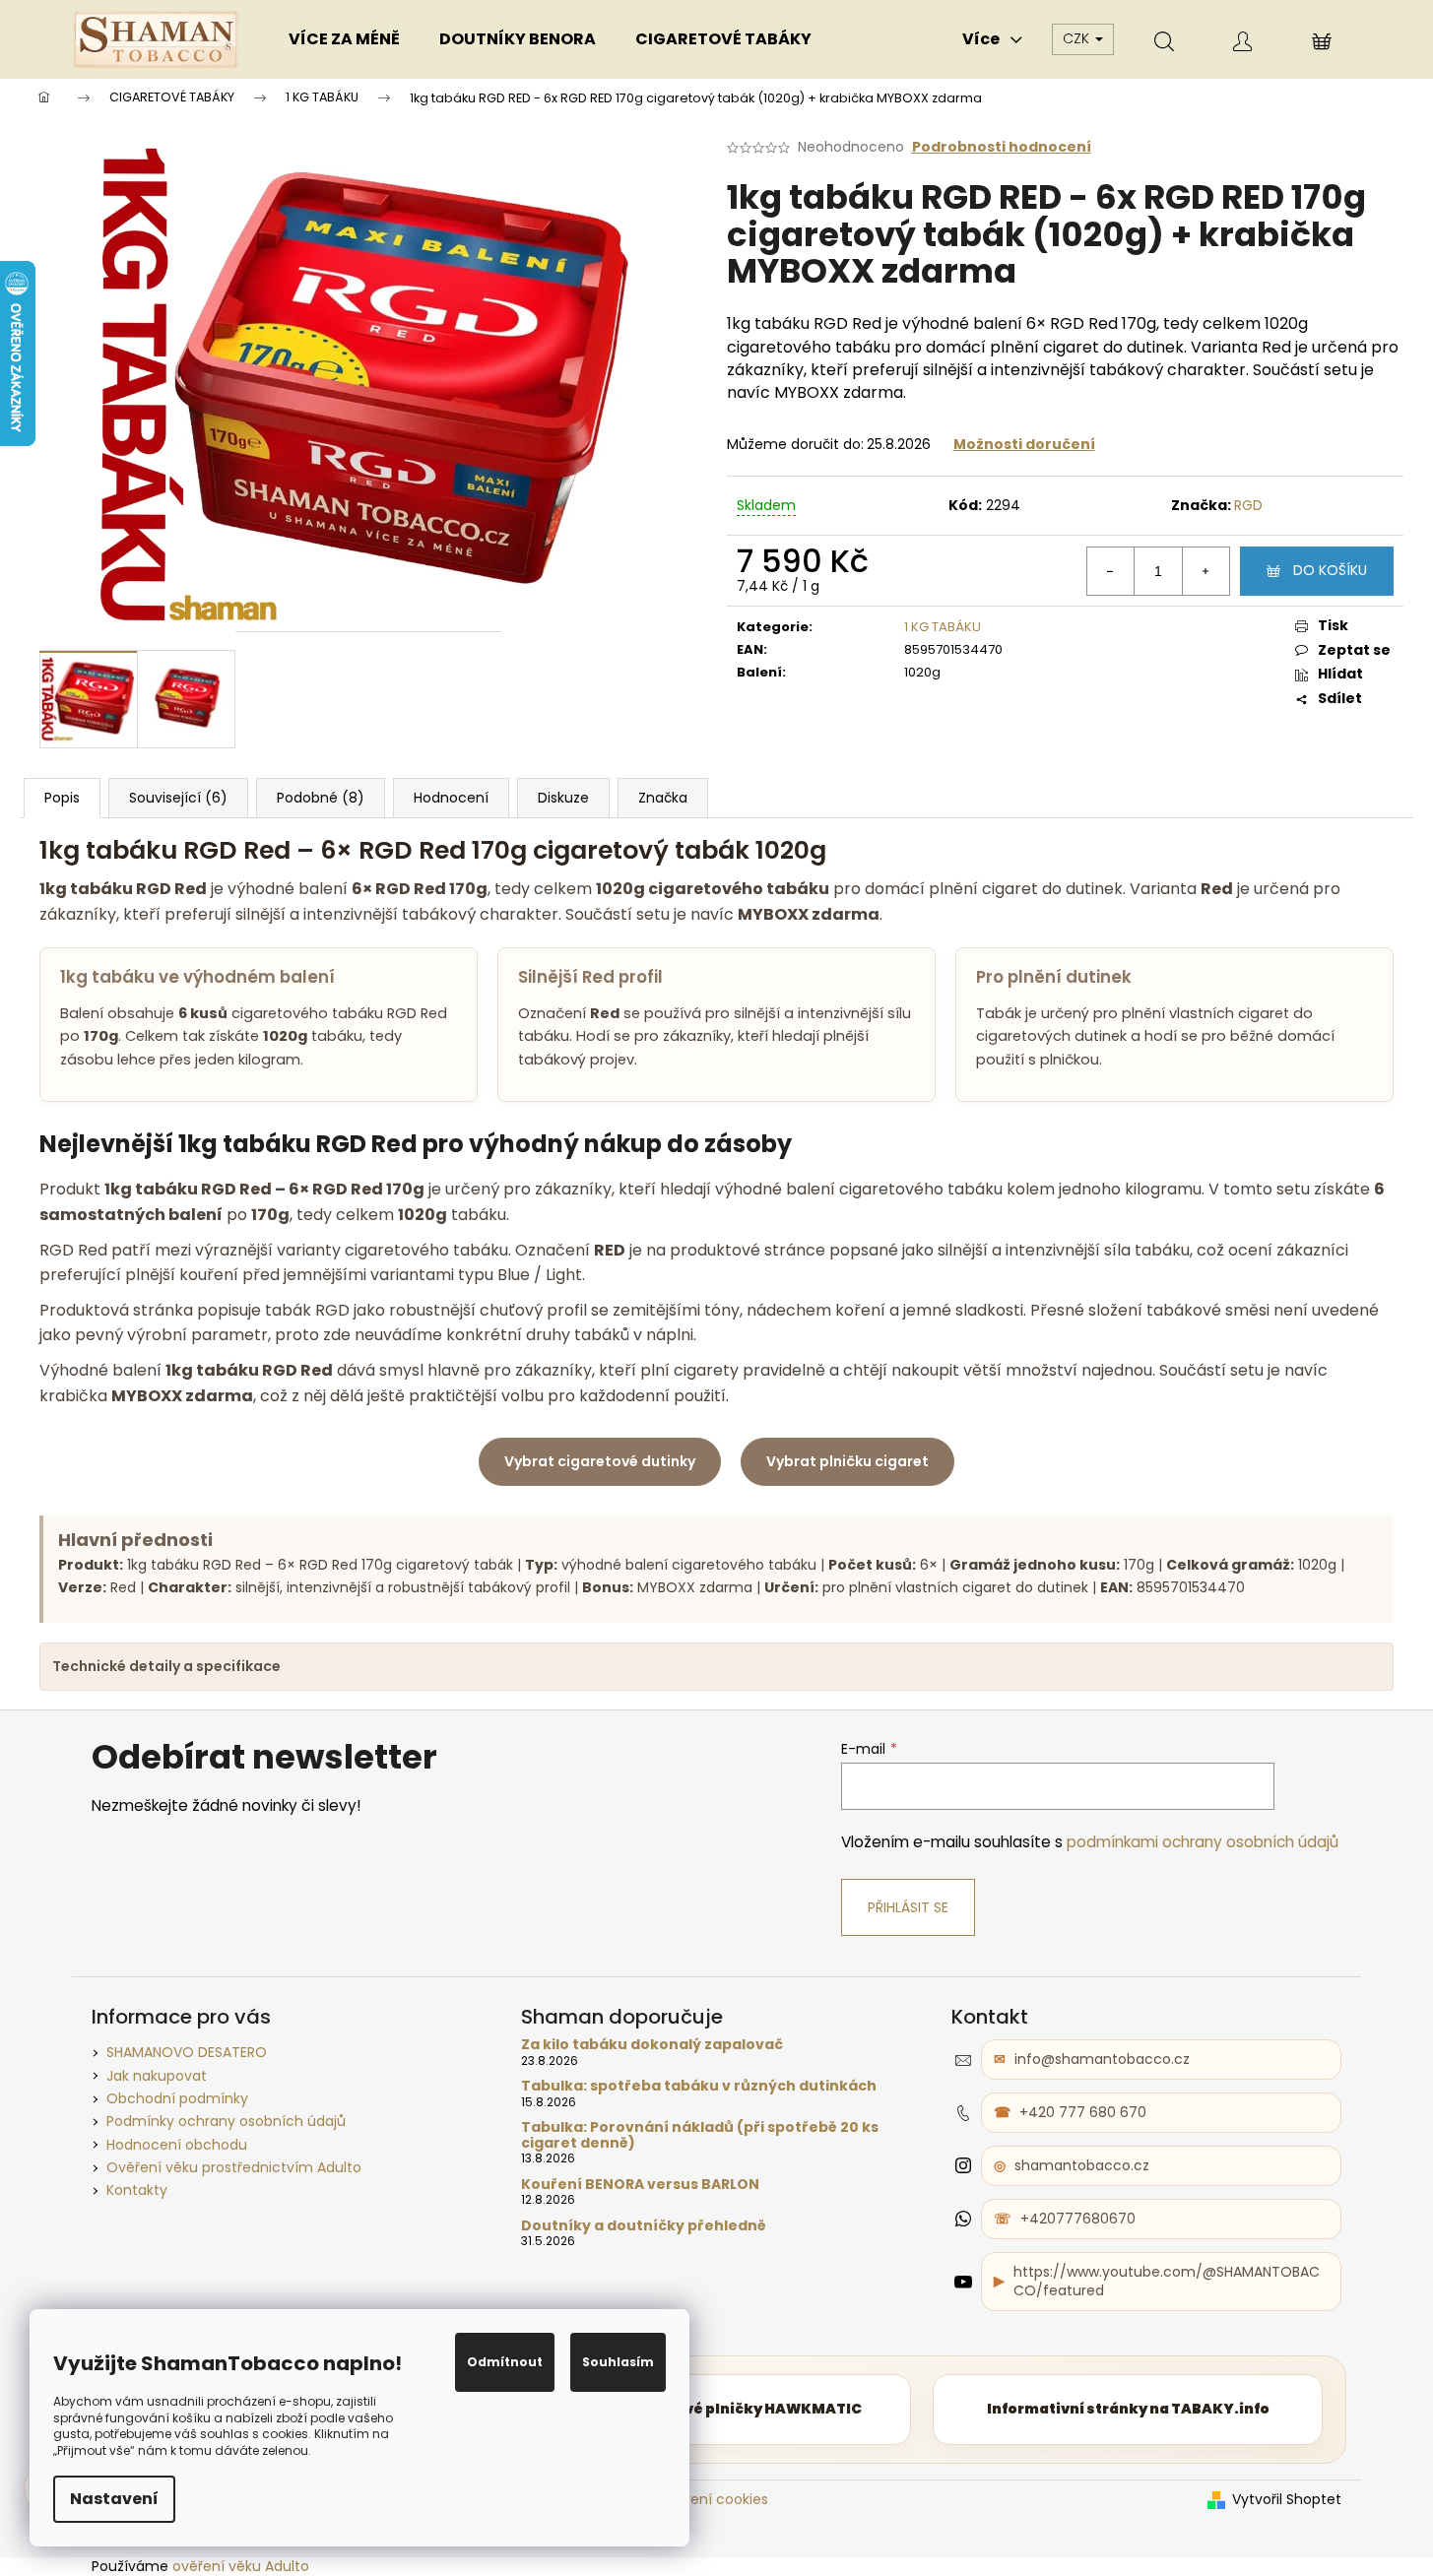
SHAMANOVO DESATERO (187, 2052)
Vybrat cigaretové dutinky (600, 1461)
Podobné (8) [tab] (321, 798)
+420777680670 (1078, 2219)
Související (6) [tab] (178, 798)
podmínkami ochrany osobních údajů (1203, 1842)
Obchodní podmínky (177, 2098)
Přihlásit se (908, 1907)
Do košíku (1330, 570)
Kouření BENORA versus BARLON (640, 2185)
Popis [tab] (62, 798)
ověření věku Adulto (241, 2566)
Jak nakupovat (157, 2076)
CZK (1078, 38)
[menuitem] (344, 39)
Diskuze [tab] (563, 798)
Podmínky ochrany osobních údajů (226, 2121)
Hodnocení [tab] (451, 798)
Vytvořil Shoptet (1287, 2500)
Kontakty (137, 2190)
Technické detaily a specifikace (166, 1666)
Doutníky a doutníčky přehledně (644, 2226)
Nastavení (114, 2499)
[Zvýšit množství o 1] (1205, 571)
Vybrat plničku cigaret (847, 1461)
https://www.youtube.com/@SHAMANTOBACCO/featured (1167, 2281)
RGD (1248, 505)
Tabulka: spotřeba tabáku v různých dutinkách (699, 2086)
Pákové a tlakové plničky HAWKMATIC (716, 2409)
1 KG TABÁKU (943, 627)
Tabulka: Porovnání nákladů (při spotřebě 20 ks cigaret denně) (700, 2135)
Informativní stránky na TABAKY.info (1128, 2409)
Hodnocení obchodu (177, 2145)
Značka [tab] (663, 798)
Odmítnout (505, 2362)
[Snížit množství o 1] (1111, 571)
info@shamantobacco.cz (1102, 2059)
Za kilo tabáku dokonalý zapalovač (652, 2045)
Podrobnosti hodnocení (1002, 147)
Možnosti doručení (1024, 444)
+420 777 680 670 (1083, 2112)
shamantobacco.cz (1082, 2165)
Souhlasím (618, 2362)
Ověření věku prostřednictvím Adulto (234, 2167)
